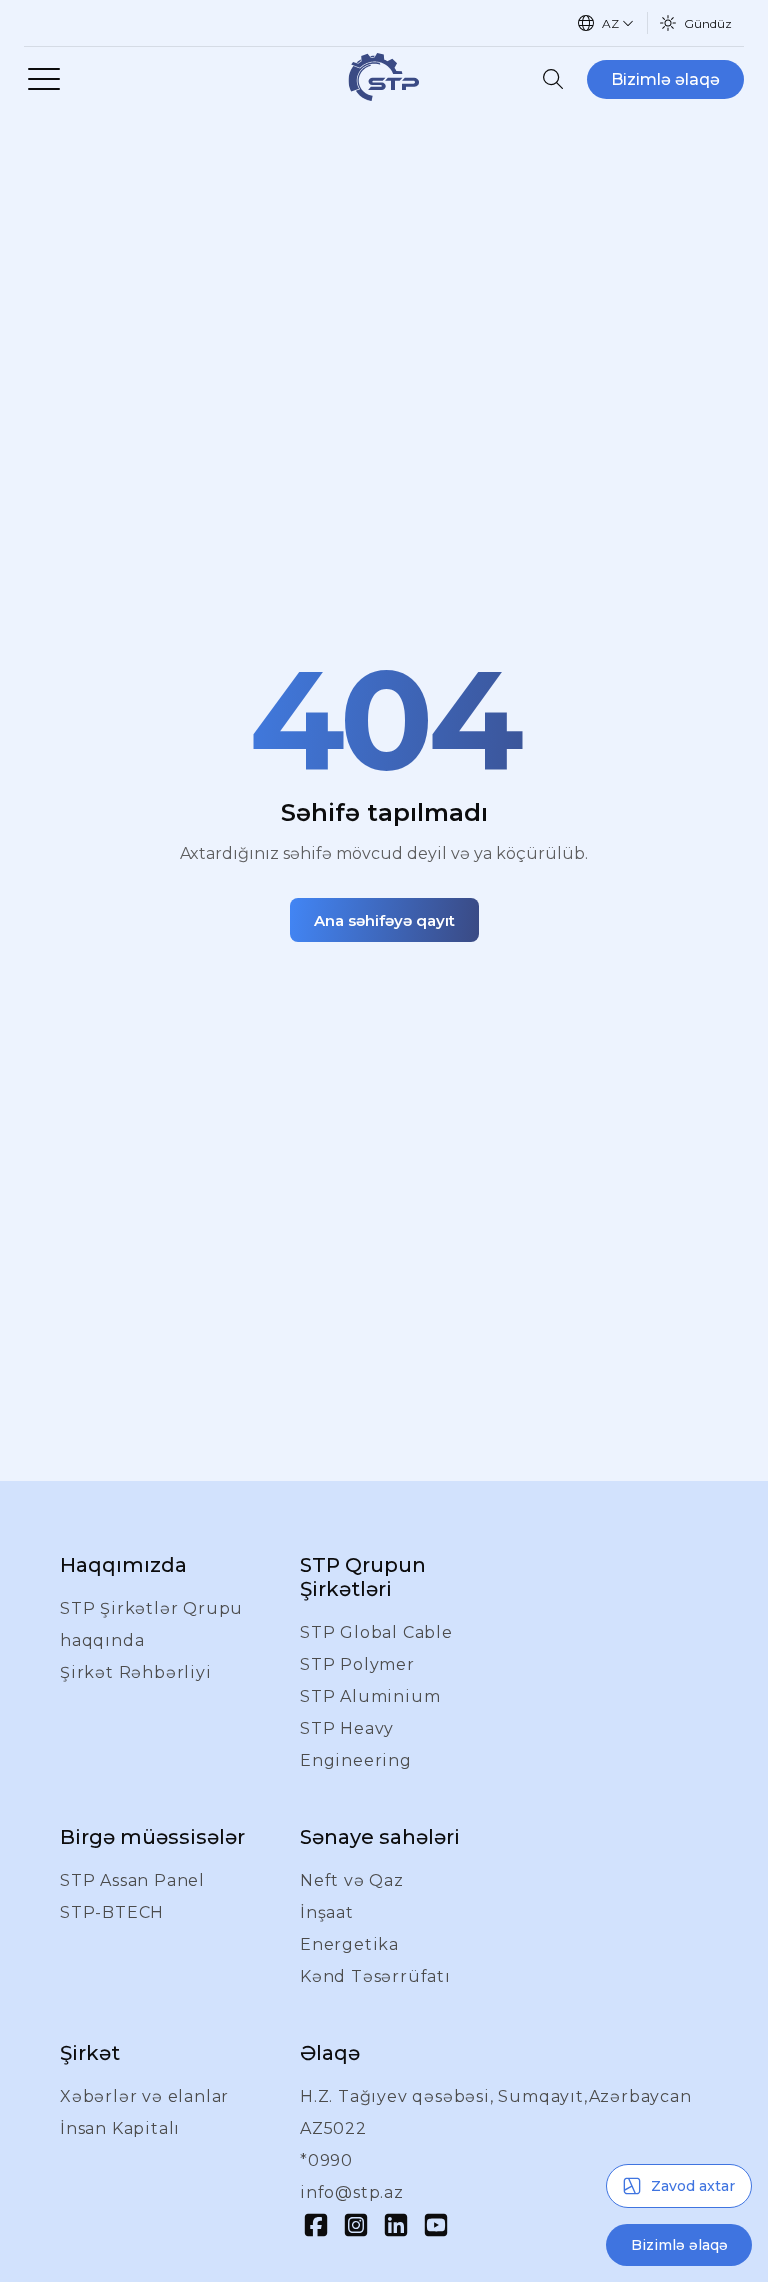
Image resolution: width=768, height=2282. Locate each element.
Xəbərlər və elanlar (144, 2096)
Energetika (349, 1944)
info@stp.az (352, 2192)
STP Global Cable (376, 1632)
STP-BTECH (112, 1912)
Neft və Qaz (352, 1880)
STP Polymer (357, 1664)
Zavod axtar (693, 2186)
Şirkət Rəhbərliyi (136, 1672)
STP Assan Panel (132, 1880)
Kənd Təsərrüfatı (375, 1976)
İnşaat (327, 1912)
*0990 (326, 2160)
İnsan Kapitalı (120, 2128)
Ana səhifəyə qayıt (384, 920)
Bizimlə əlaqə (665, 79)
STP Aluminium (370, 1696)
